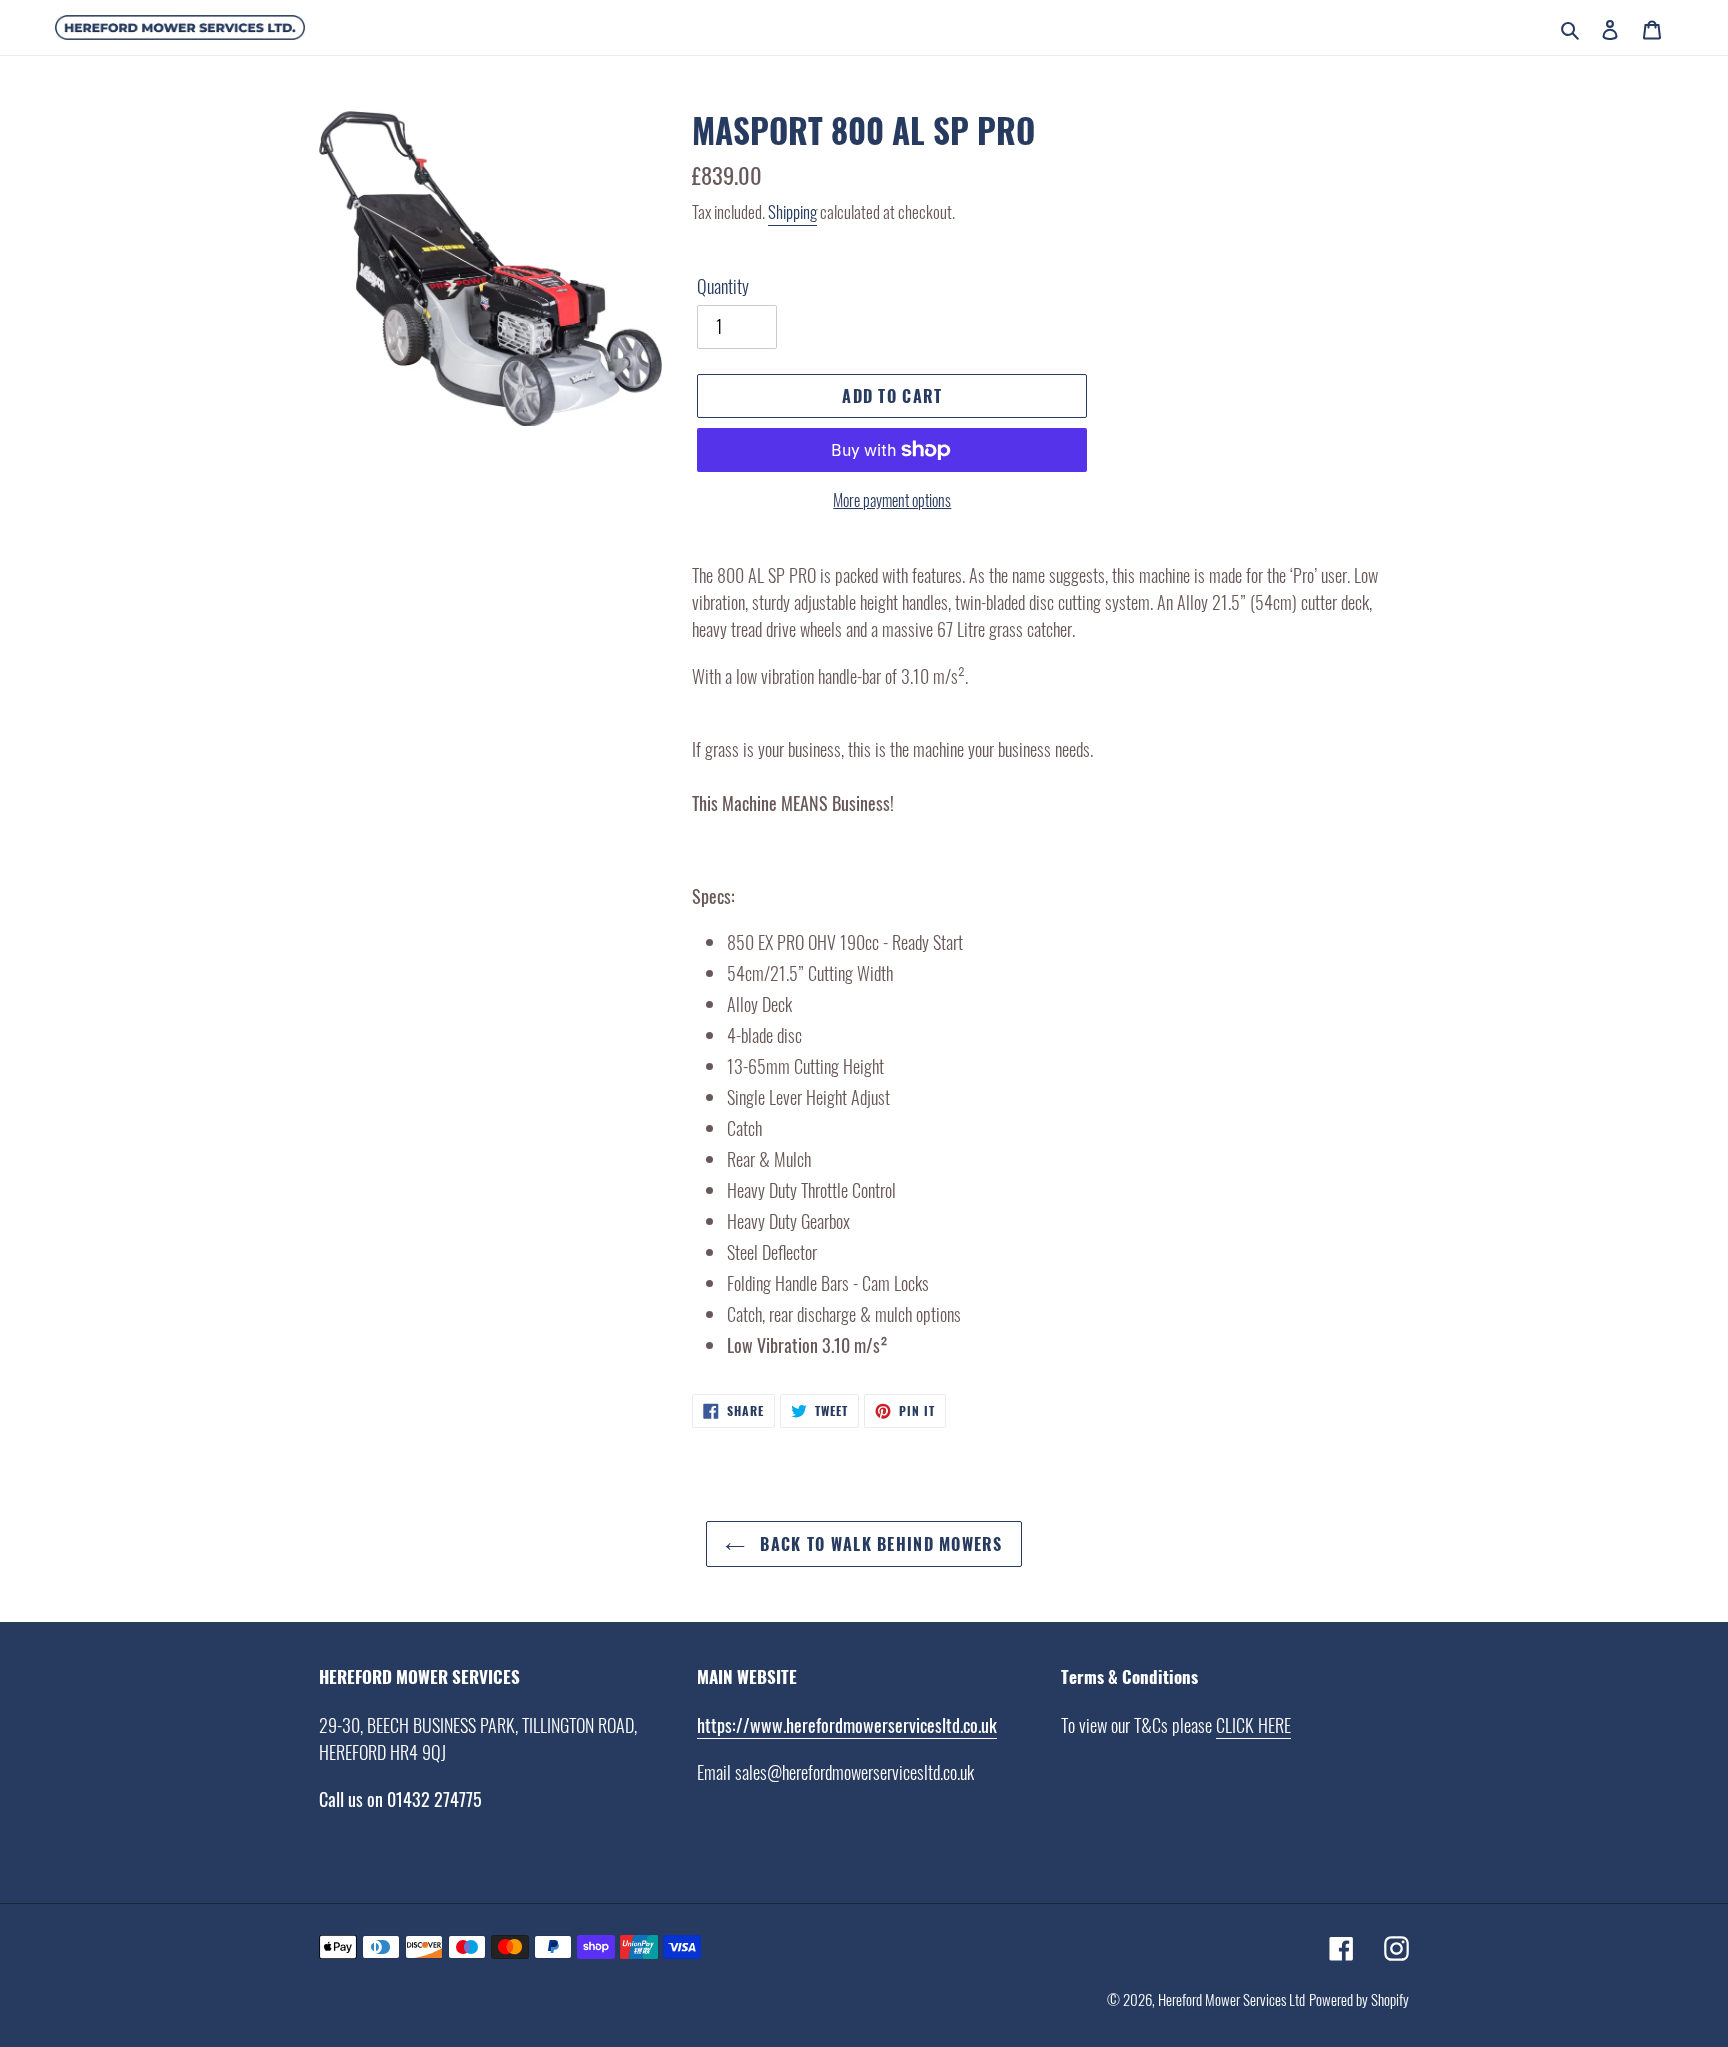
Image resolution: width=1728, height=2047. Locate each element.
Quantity (723, 286)
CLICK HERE (1253, 1725)
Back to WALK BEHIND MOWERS (879, 1544)
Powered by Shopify (1359, 1999)
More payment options (892, 500)
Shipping (792, 211)
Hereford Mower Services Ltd (1231, 1999)
